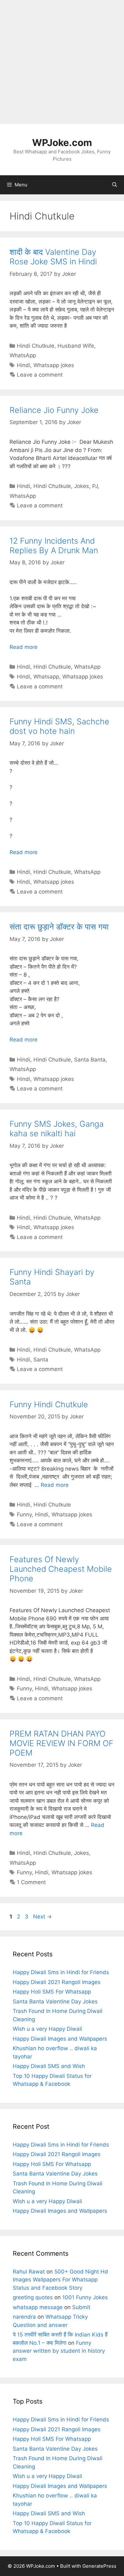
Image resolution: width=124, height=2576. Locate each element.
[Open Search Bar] (115, 185)
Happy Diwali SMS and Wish (49, 2066)
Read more (24, 647)
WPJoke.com (62, 143)
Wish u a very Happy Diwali (47, 2029)
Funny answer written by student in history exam (59, 2351)
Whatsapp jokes (54, 365)
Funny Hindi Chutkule (49, 1404)
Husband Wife (76, 346)
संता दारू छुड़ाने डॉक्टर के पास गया (59, 927)
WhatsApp (23, 355)
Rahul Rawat (29, 2272)
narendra (24, 2317)
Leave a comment (40, 375)
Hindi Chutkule (36, 346)
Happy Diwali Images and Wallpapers (60, 2039)
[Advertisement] (62, 62)
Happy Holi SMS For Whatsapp (52, 1992)
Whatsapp (46, 677)
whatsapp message (38, 2307)
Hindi (24, 365)
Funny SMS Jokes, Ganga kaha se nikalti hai (57, 1129)
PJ (95, 486)
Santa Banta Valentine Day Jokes (55, 2002)
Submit (81, 2307)
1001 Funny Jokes (85, 2297)
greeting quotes (33, 2297)
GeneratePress (99, 2566)
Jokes (82, 486)
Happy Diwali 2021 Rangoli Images (57, 1982)
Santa (41, 1360)
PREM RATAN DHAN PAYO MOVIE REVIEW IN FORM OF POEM (62, 1743)
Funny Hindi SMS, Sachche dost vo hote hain (59, 726)
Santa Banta (90, 1060)
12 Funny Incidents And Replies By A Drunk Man (54, 546)
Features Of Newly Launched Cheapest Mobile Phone (61, 1569)
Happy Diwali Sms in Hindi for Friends (61, 1972)
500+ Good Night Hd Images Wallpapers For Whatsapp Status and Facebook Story (60, 2280)
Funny (24, 1514)
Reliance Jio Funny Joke (54, 410)
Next (42, 1917)
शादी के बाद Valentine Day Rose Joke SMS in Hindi (53, 257)
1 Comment (31, 1882)
